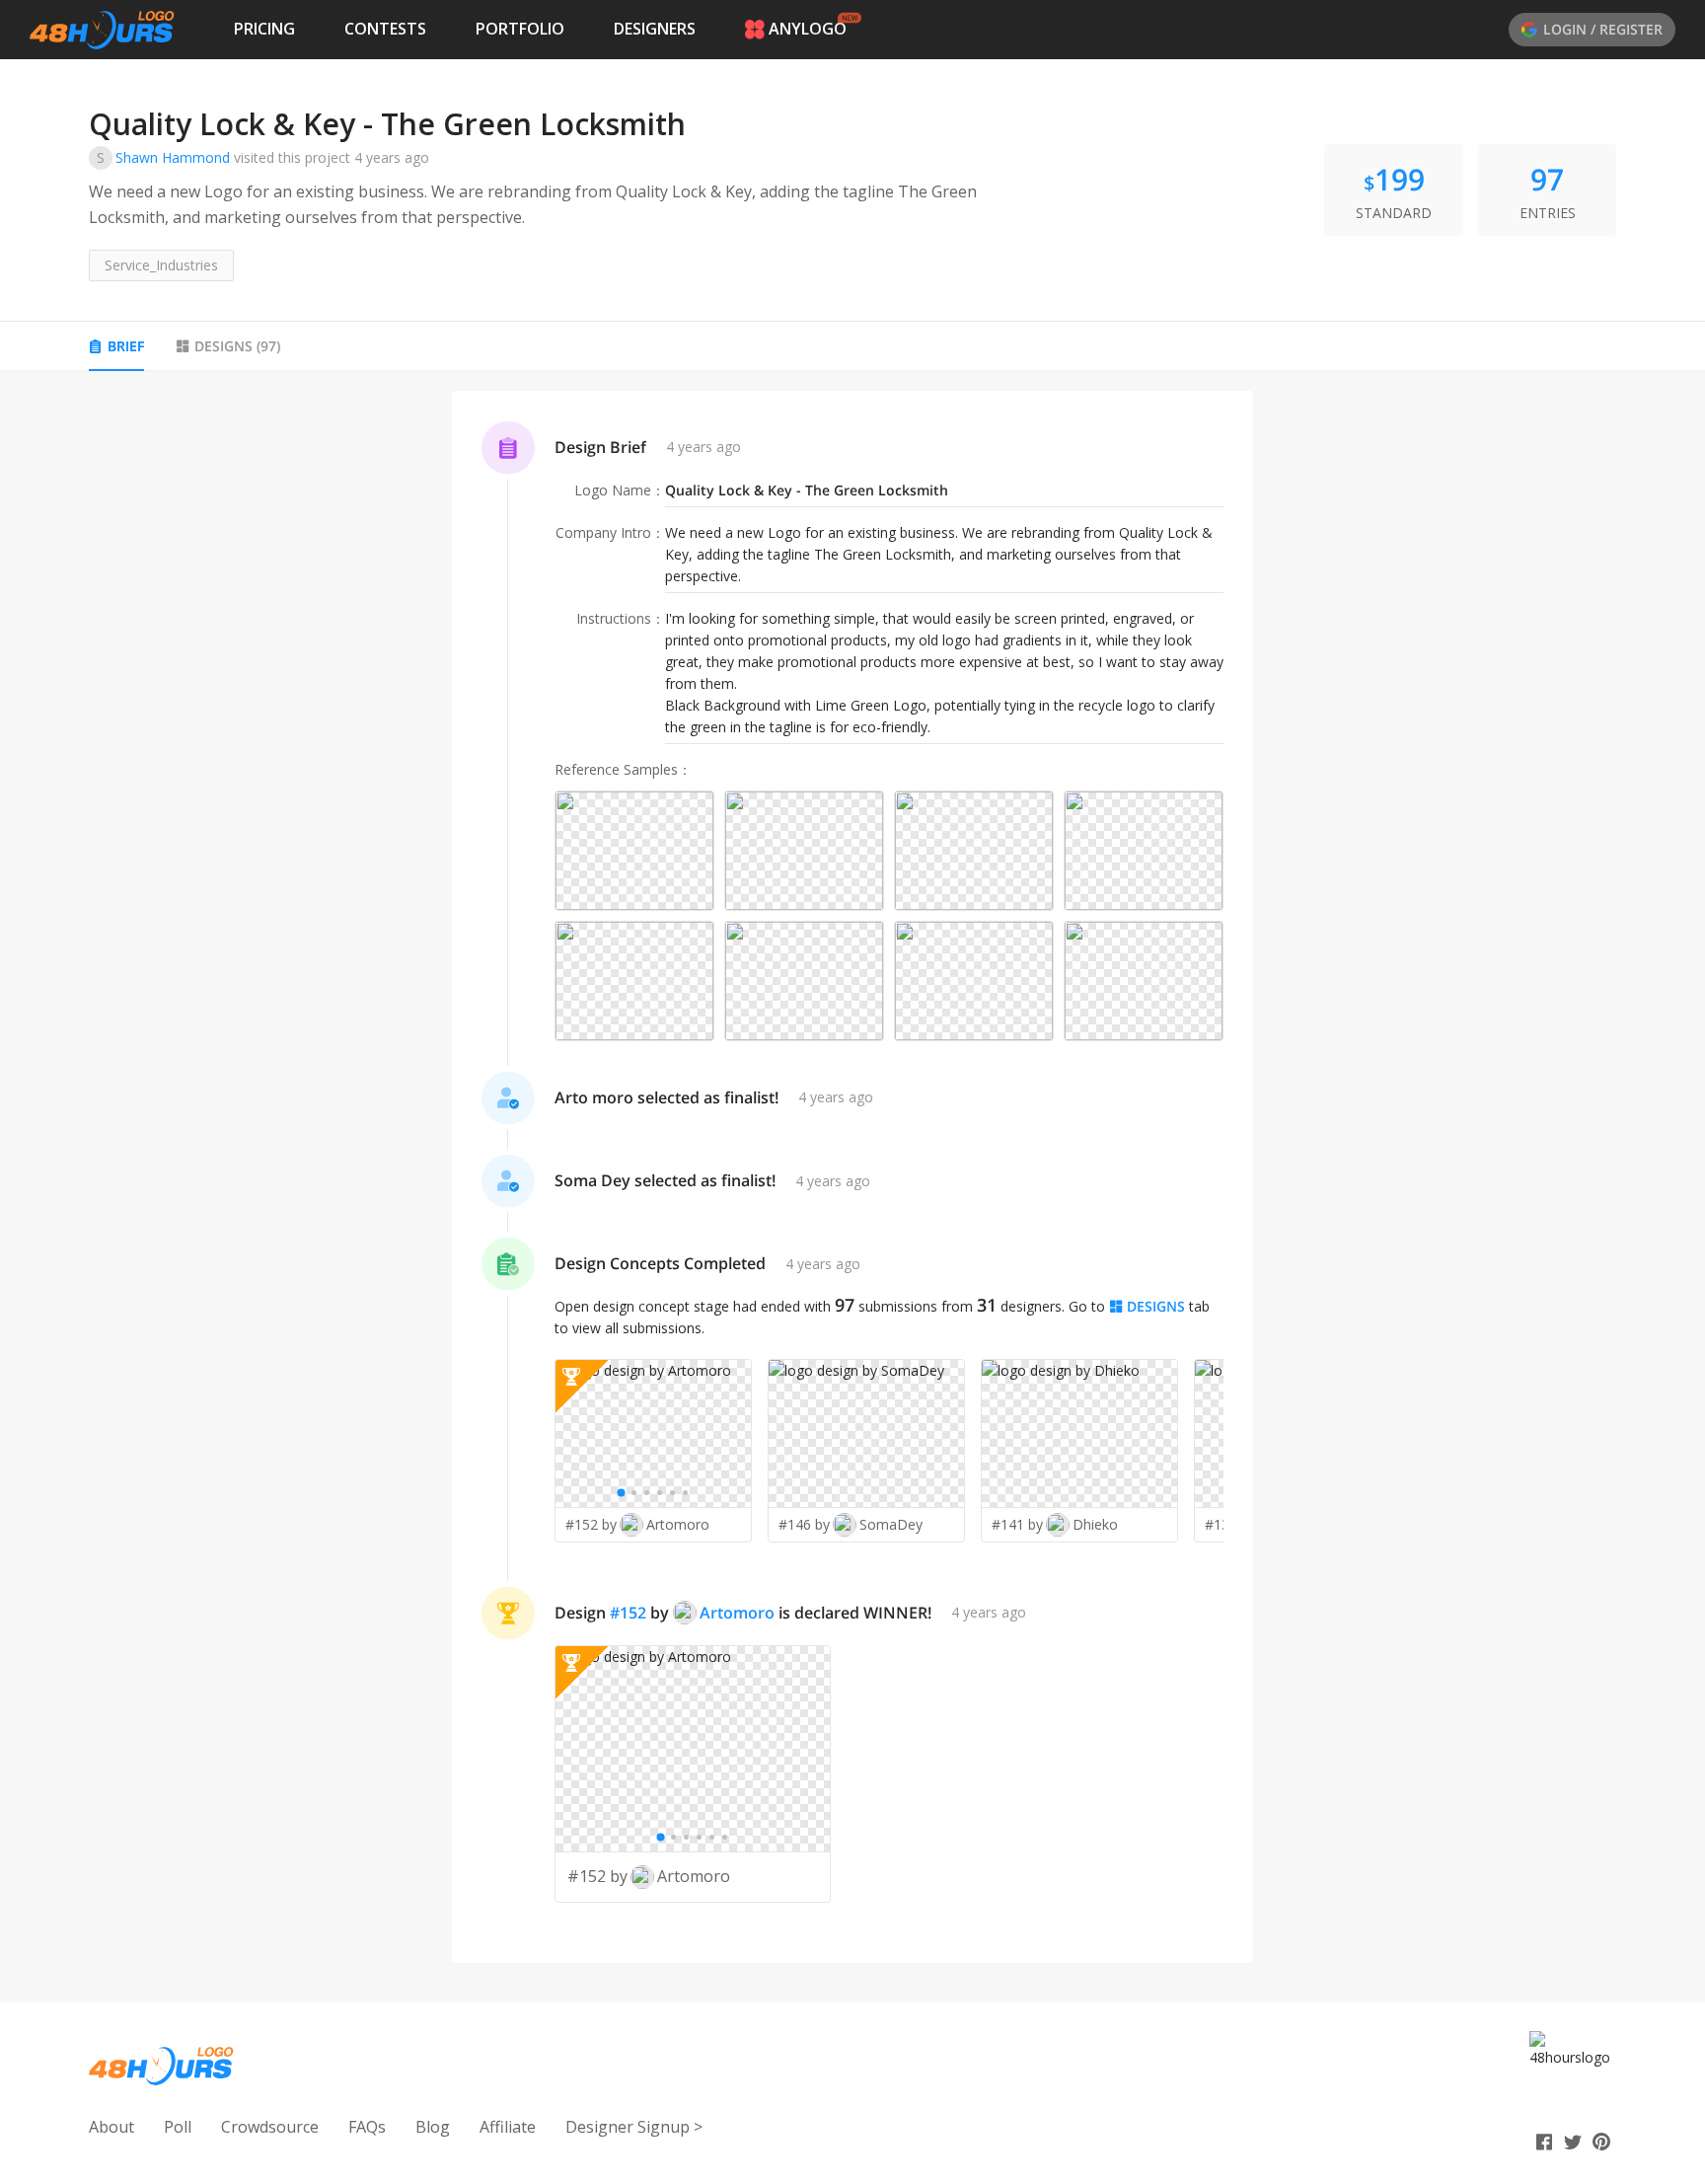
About (111, 2127)
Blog (433, 2127)
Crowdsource (270, 2127)
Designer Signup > (634, 2127)
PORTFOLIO (520, 29)
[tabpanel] (852, 1177)
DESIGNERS (655, 29)
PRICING (264, 29)
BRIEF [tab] (126, 346)
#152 (628, 1613)
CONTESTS (385, 29)
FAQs (367, 2127)
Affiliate (508, 2127)
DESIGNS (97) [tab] (237, 346)
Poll (178, 2127)
